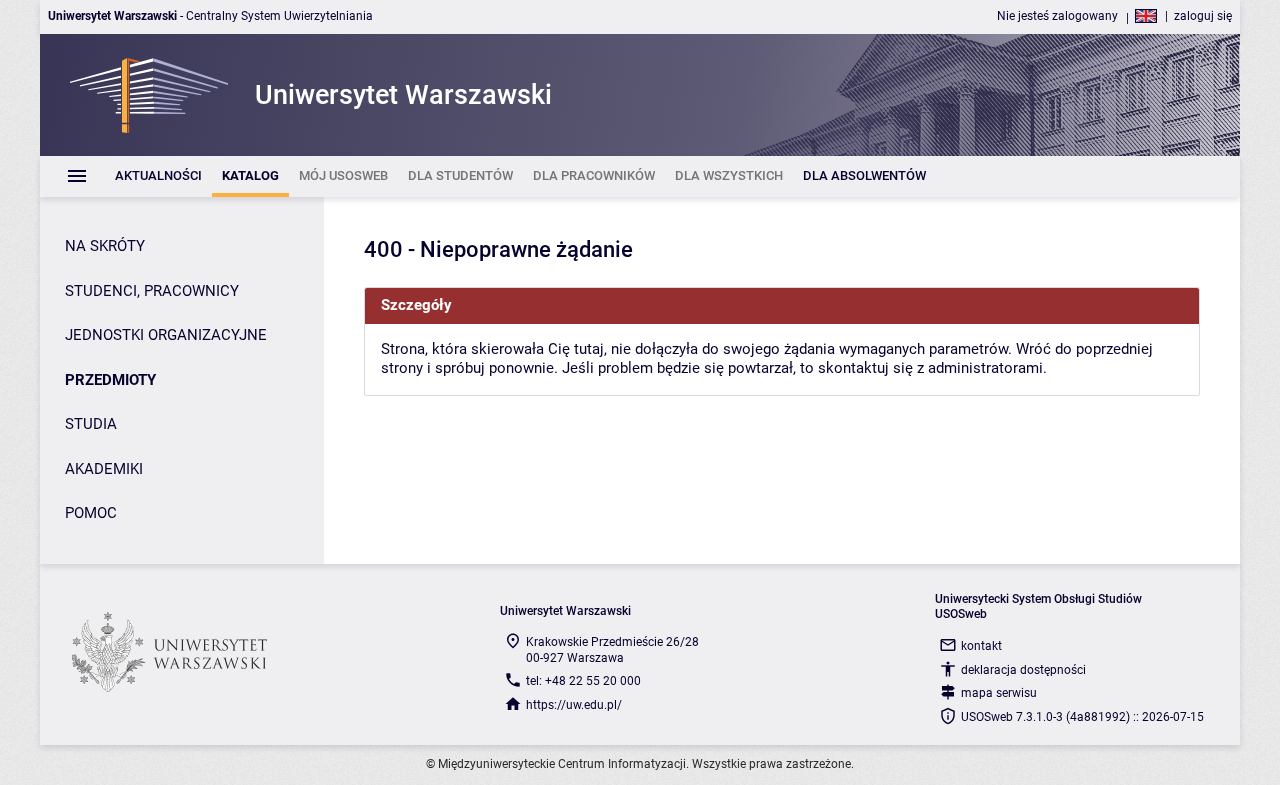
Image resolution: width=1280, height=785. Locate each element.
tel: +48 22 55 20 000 (583, 681)
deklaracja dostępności (1023, 670)
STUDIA (91, 424)
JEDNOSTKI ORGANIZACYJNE (166, 335)
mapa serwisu (999, 693)
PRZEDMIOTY (110, 380)
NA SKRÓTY (105, 246)
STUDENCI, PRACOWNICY (152, 291)
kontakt (981, 646)
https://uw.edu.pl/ (574, 705)
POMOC (91, 513)
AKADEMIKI (104, 469)
